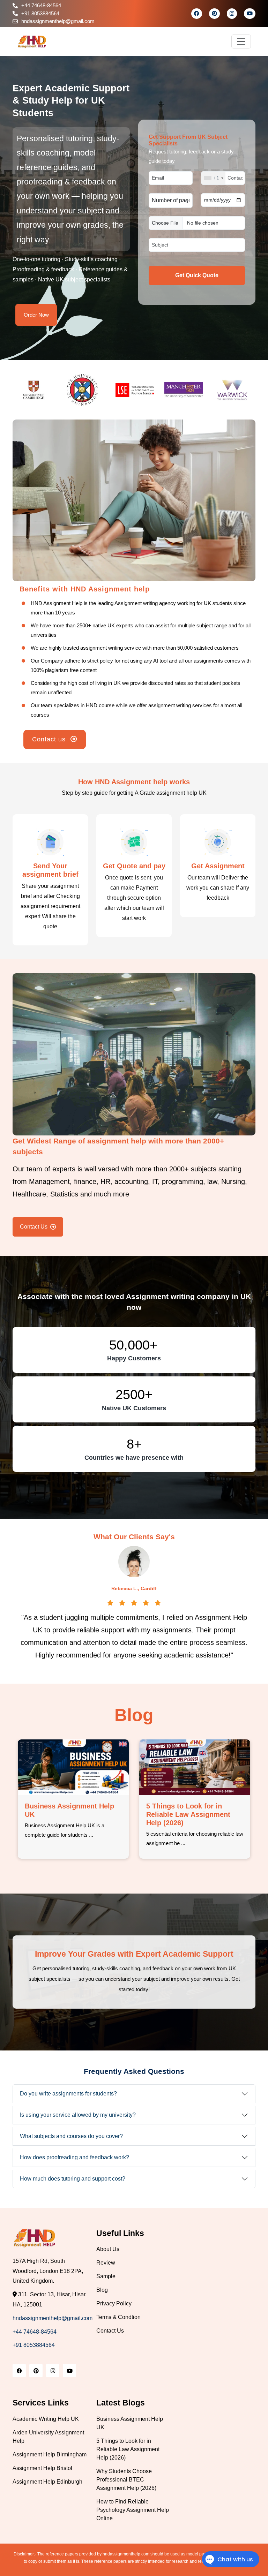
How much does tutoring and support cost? (73, 2179)
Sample (106, 2276)
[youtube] (250, 13)
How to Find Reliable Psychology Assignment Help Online (186, 1821)
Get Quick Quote (197, 275)
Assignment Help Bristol (42, 2468)
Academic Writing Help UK (46, 2419)
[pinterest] (214, 13)
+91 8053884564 (40, 13)
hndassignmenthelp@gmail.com (58, 21)
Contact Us (34, 1227)
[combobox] (213, 178)
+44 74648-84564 (41, 5)
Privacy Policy (114, 2303)
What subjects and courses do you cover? (71, 2136)
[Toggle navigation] (241, 41)
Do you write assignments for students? (68, 2094)
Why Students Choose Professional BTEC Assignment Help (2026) (64, 1821)
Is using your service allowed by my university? (78, 2115)
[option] (37, 390)
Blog (102, 2290)
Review (106, 2263)
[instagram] (232, 13)
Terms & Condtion (118, 2317)
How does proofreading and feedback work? (75, 2157)
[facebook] (197, 13)
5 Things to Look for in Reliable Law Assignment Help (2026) (128, 2449)
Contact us (50, 739)
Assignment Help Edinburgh (47, 2482)
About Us (108, 2249)
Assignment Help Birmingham (50, 2454)
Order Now (36, 315)
